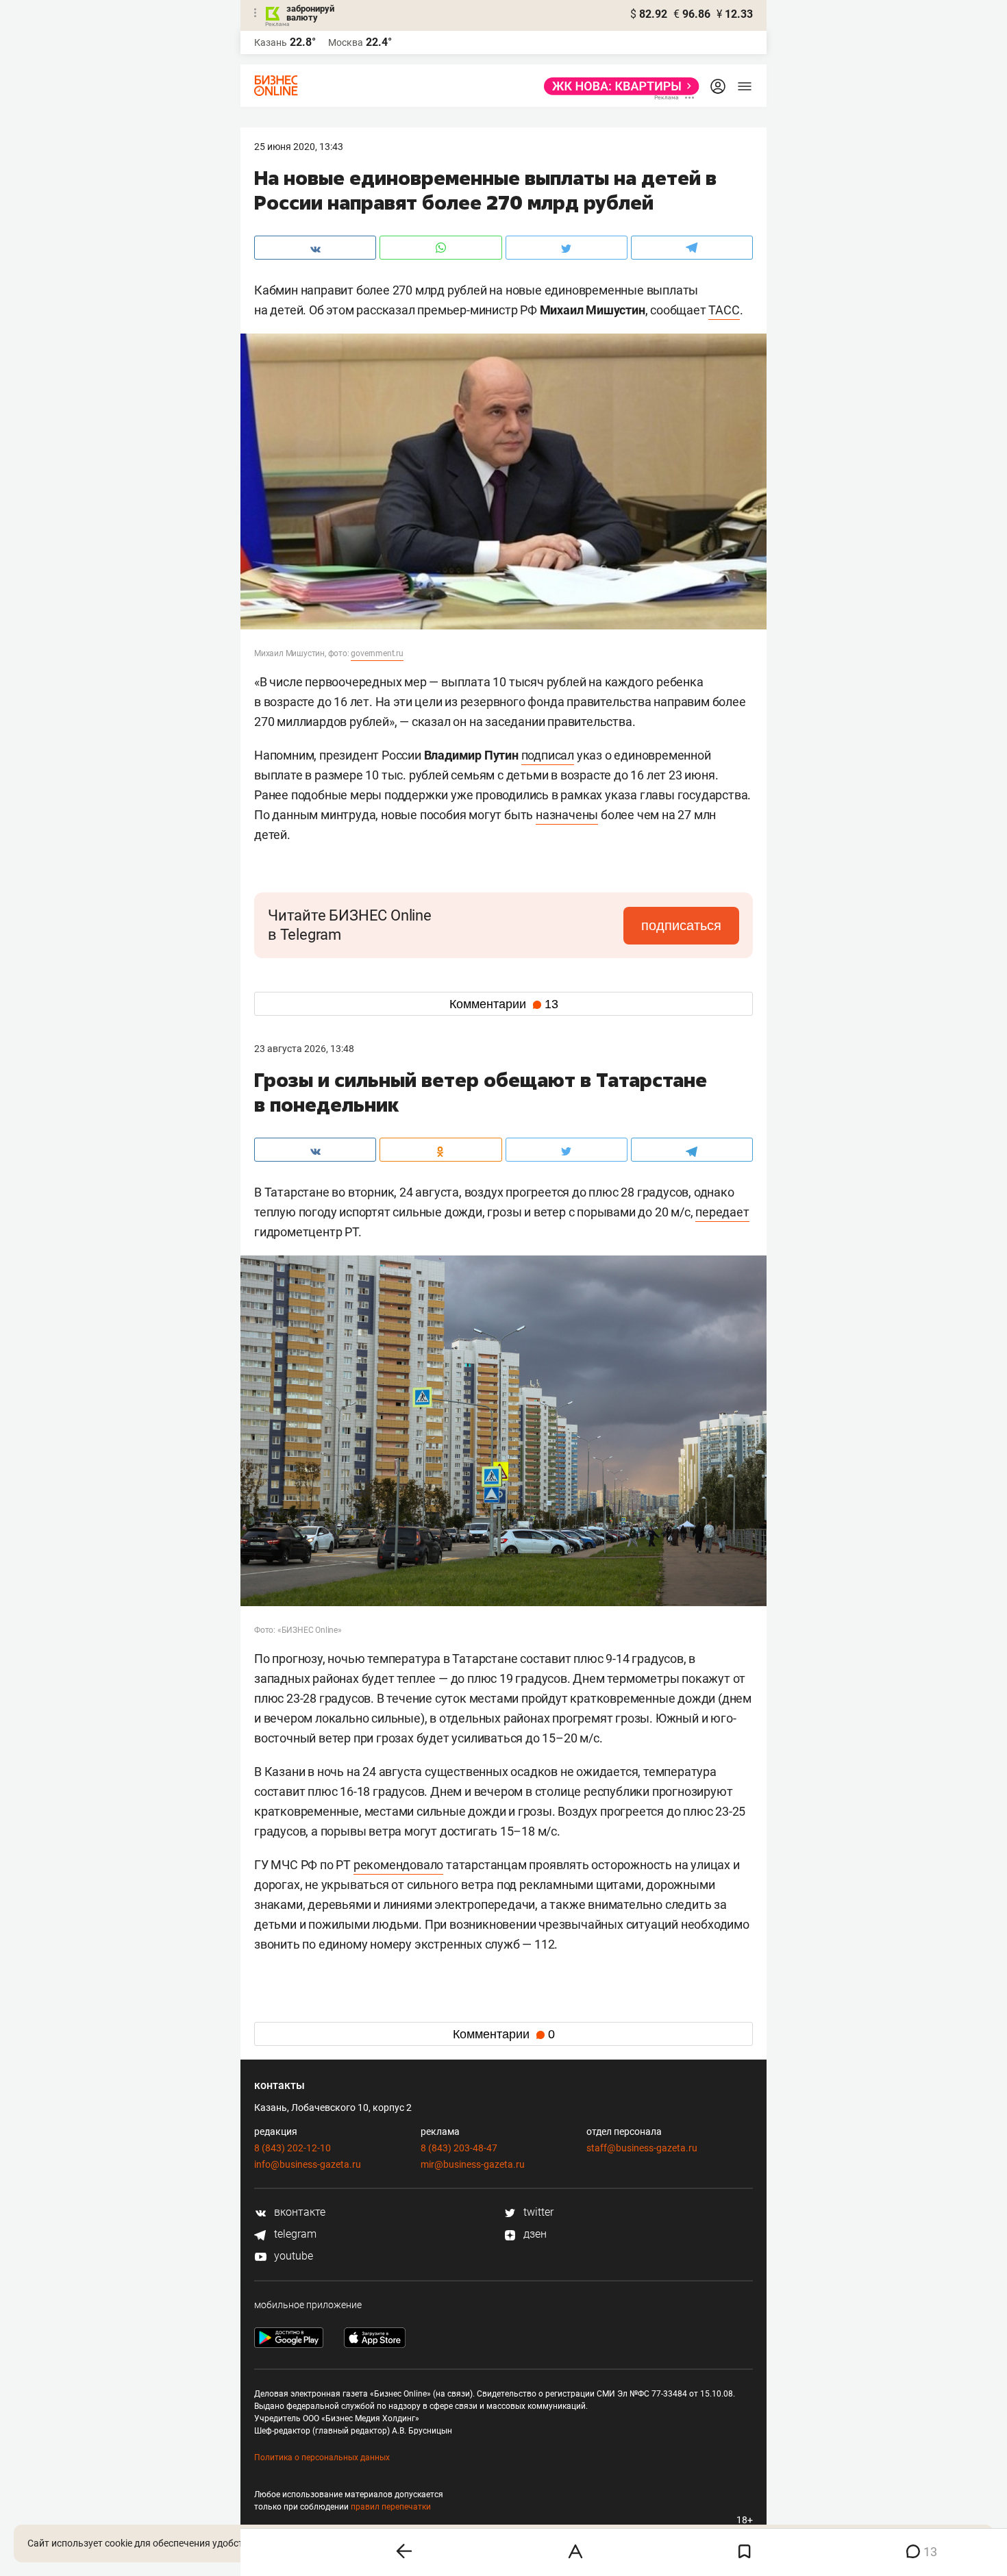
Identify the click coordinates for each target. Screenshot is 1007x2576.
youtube (292, 2256)
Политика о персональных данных (322, 2458)
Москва (346, 42)
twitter (537, 2212)
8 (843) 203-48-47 (459, 2148)
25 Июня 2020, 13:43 (299, 147)
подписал (548, 755)
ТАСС (724, 310)
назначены (567, 815)
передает (722, 1212)
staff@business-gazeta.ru (642, 2148)
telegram (294, 2234)
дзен (534, 2234)
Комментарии (504, 1004)
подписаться (681, 925)
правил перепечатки (391, 2507)
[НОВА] (618, 86)
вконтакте (298, 2212)
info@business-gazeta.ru (308, 2164)
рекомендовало (398, 1865)
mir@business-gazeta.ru (473, 2164)
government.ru (377, 653)
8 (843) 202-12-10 (293, 2148)
